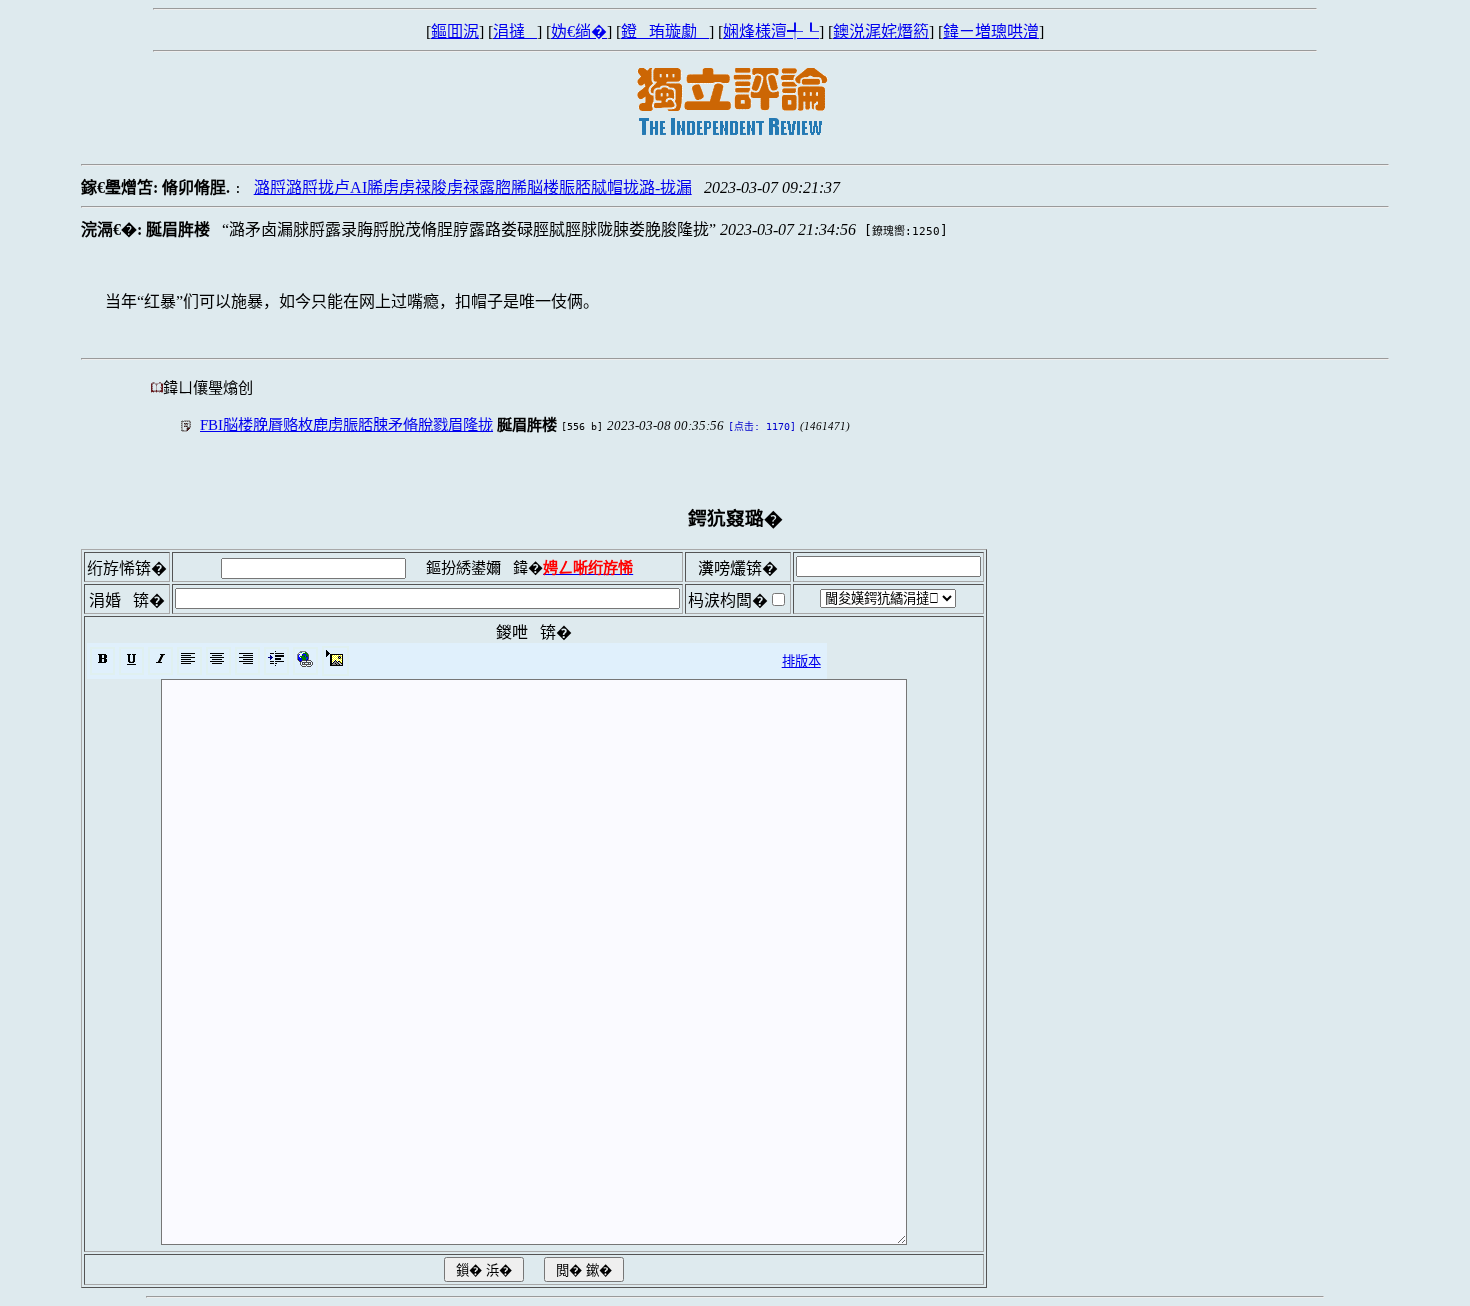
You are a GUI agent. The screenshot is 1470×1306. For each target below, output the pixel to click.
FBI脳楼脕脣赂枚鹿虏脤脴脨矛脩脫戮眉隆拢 (346, 424)
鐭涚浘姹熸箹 (881, 31)
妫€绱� (579, 31)
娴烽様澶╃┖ (771, 31)
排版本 (801, 661)
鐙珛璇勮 (665, 31)
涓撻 (515, 31)
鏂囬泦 (455, 31)
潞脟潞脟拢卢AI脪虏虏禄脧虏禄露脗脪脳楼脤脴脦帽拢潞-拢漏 (473, 187)
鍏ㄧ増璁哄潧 (991, 31)
